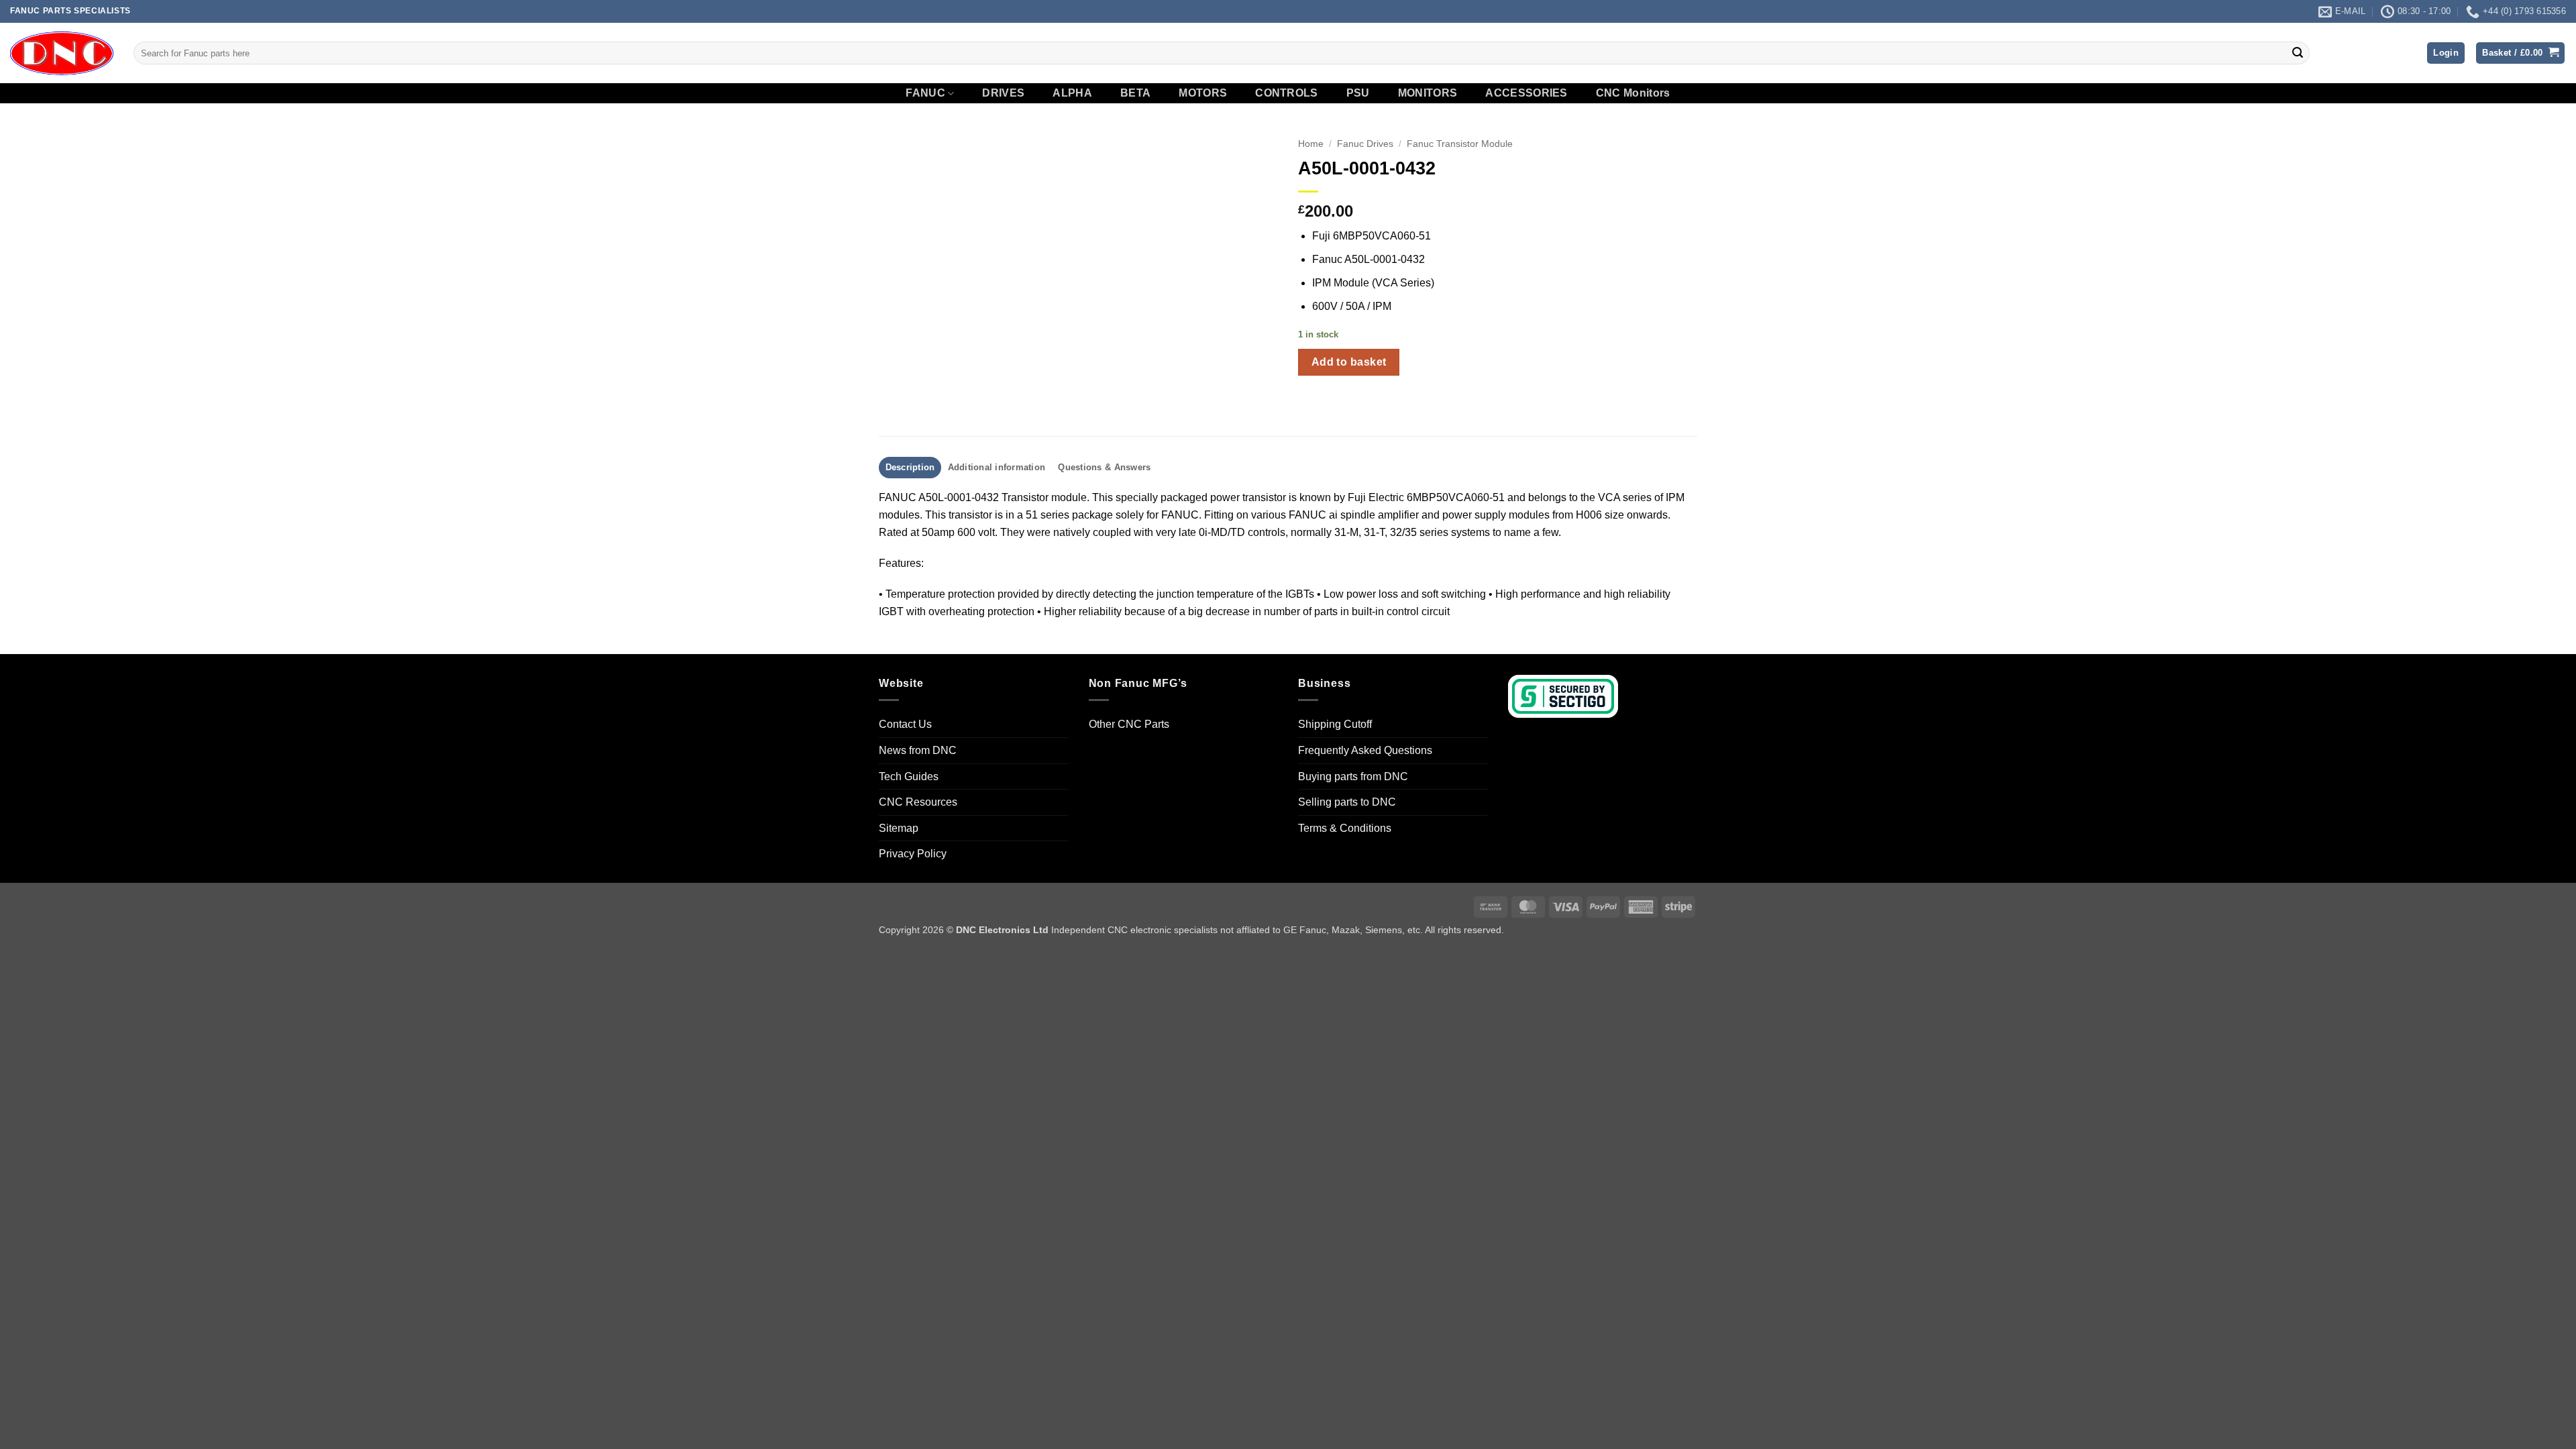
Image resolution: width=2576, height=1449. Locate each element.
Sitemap (899, 828)
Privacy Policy (913, 854)
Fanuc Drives (1365, 144)
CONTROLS (1287, 93)
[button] (2446, 53)
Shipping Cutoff (1335, 724)
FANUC (925, 93)
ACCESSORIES (1526, 93)
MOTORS (1203, 93)
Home (1311, 144)
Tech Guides (909, 776)
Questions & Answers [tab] (1104, 467)
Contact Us (905, 724)
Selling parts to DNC (1347, 802)
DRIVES (1003, 93)
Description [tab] (910, 467)
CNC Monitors (1633, 93)
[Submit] (2298, 53)
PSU (1358, 93)
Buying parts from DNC (1353, 776)
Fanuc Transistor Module (1460, 144)
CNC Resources (918, 802)
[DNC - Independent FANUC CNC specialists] (62, 53)
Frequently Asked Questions (1365, 750)
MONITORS (1428, 93)
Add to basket (1349, 362)
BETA (1135, 93)
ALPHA (1072, 93)
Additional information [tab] (997, 467)
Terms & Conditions (1345, 828)
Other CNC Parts (1129, 724)
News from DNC (918, 750)
